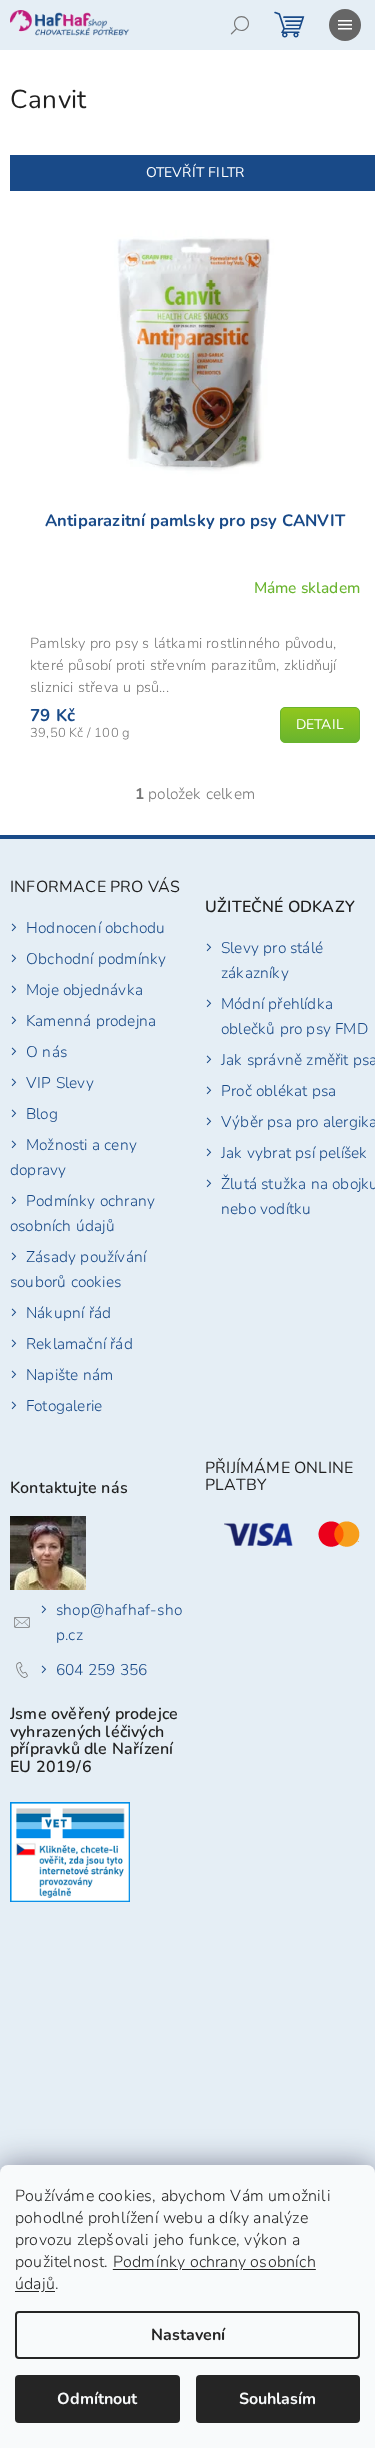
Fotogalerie (64, 1405)
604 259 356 (101, 1669)
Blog (42, 1113)
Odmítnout (97, 2399)
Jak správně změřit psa (299, 1059)
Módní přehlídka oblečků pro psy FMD (294, 1016)
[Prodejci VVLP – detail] (70, 1852)
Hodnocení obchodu (95, 927)
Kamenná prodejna (91, 1020)
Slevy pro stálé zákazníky (272, 960)
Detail (320, 724)
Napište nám (69, 1374)
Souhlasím (277, 2399)
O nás (46, 1051)
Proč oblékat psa (278, 1090)
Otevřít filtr (195, 172)
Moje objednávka (84, 989)
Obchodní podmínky (96, 958)
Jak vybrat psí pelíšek (294, 1152)
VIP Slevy (60, 1082)
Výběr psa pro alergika (299, 1121)
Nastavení (188, 2335)
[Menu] (345, 25)
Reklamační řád (79, 1343)
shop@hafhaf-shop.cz (119, 1622)
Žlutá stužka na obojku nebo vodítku (299, 1196)
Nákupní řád (68, 1312)
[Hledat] (240, 25)
